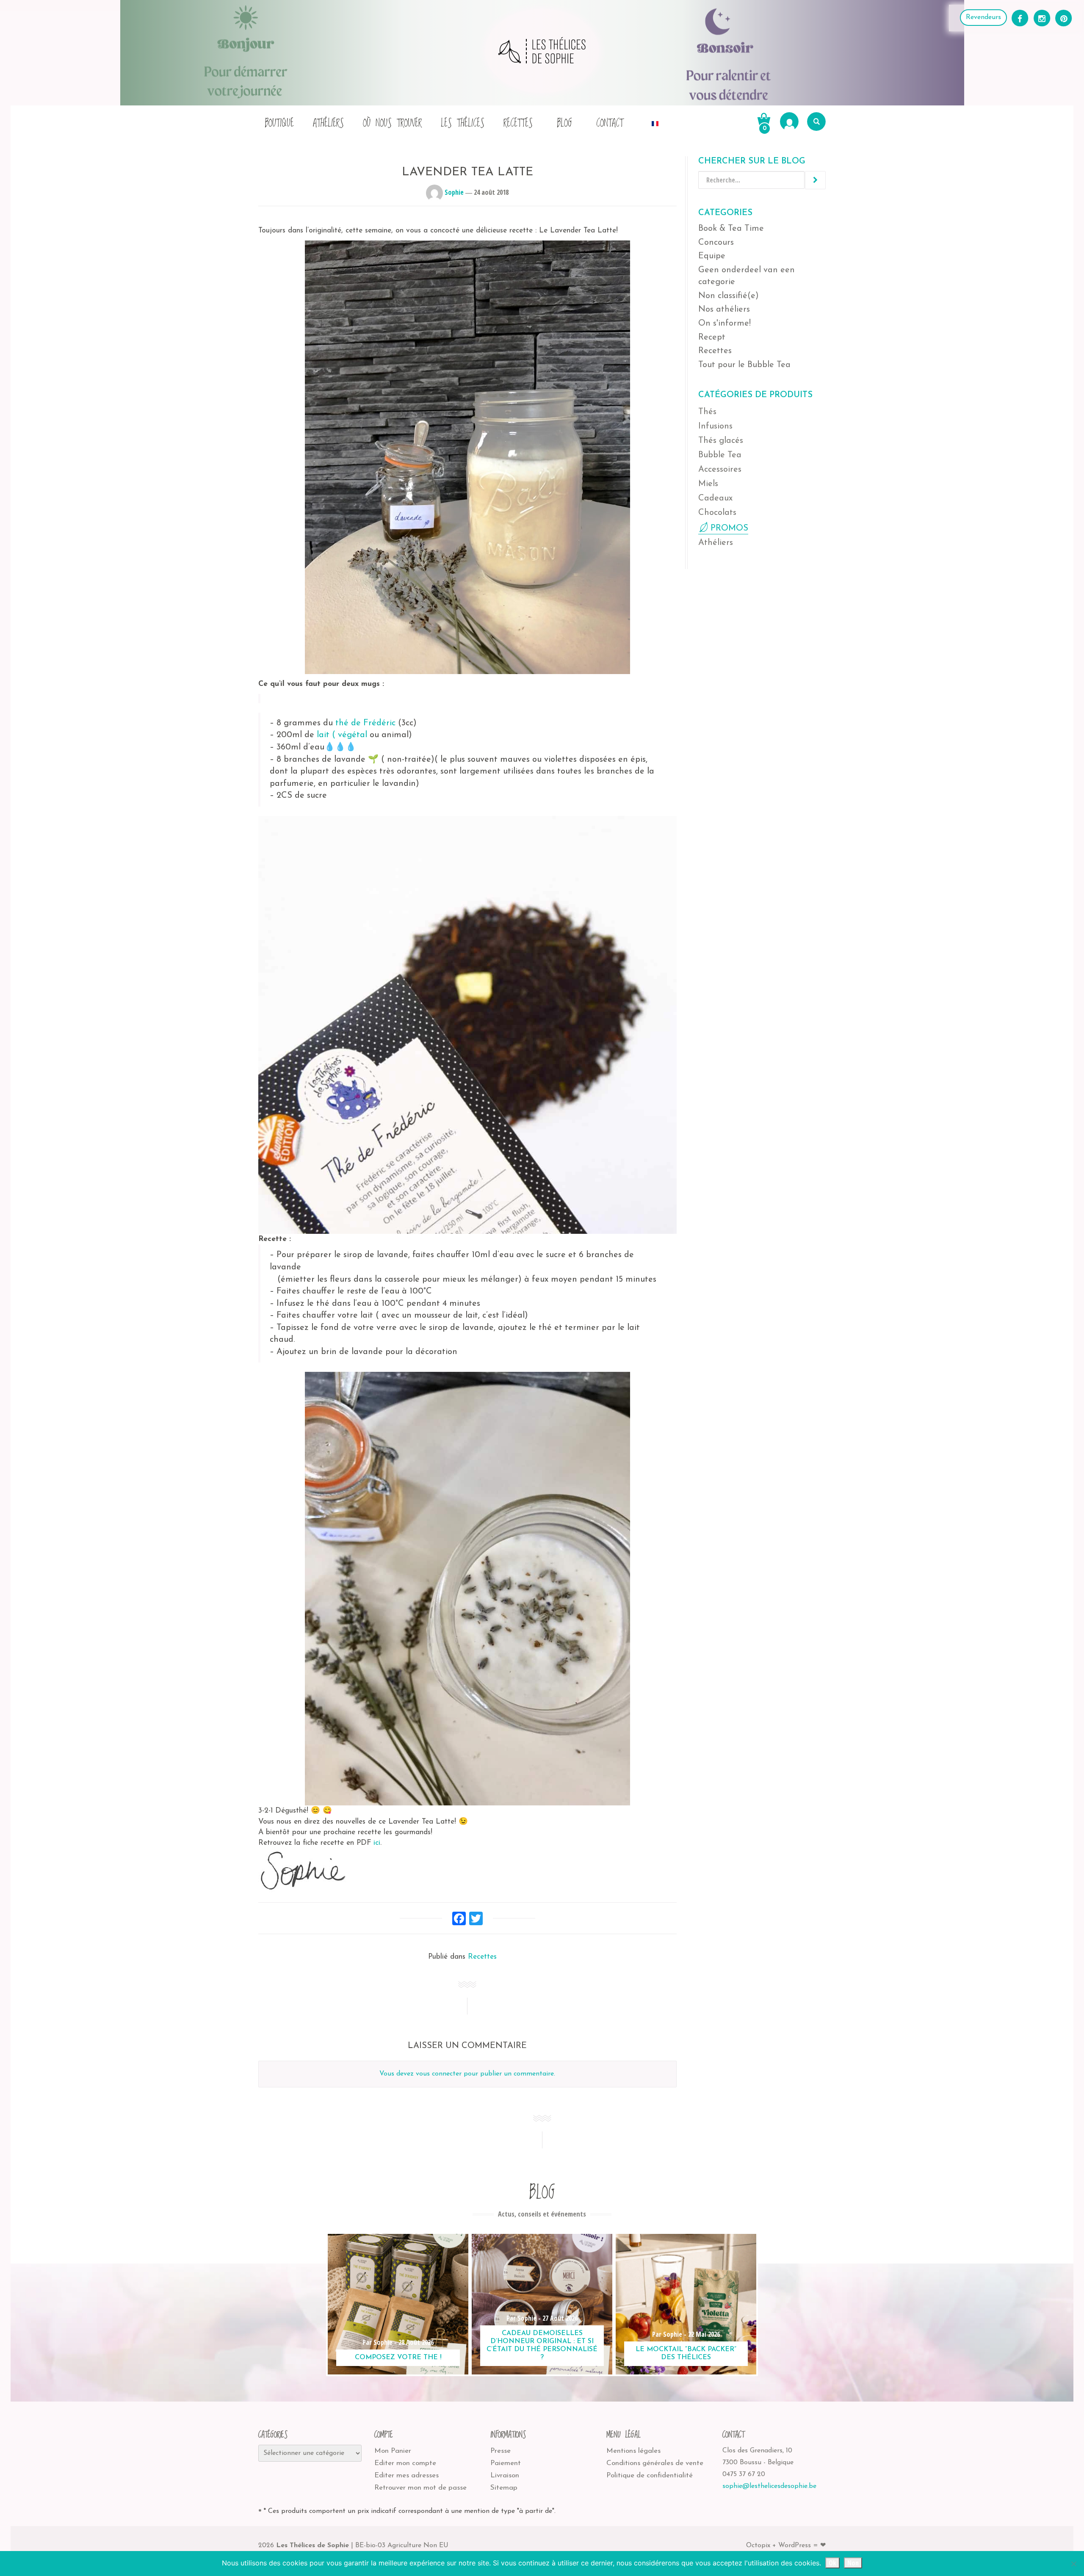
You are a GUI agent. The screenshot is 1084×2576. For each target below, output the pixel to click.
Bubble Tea (720, 455)
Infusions (715, 426)
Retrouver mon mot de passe (420, 2488)
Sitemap (504, 2488)
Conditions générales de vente (655, 2463)
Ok (832, 2563)
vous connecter (439, 2074)
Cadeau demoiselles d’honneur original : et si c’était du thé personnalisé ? (542, 2346)
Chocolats (717, 513)
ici (377, 1843)
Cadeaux (715, 498)
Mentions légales (633, 2451)
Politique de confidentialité (650, 2475)
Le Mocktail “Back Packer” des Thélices (686, 2354)
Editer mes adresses (406, 2475)
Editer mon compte (405, 2463)
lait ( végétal (342, 735)
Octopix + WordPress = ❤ (786, 2546)
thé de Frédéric (365, 723)
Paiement (506, 2463)
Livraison (505, 2475)
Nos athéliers (724, 310)
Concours (716, 243)
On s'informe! (725, 323)
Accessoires (720, 470)
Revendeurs (983, 17)
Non (853, 2563)
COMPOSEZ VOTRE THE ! (398, 2358)
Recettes (518, 123)
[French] (655, 121)
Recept (712, 337)
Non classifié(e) (729, 296)
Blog (564, 123)
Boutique (279, 123)
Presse (501, 2451)
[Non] (1073, 2564)
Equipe (712, 256)
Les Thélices (463, 123)
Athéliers (328, 123)
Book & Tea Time (731, 229)
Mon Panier (393, 2451)
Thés (707, 412)
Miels (708, 484)
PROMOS (729, 528)
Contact (610, 123)
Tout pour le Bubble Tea (744, 365)
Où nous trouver (392, 123)
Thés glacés (721, 441)
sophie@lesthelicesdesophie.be (769, 2486)
